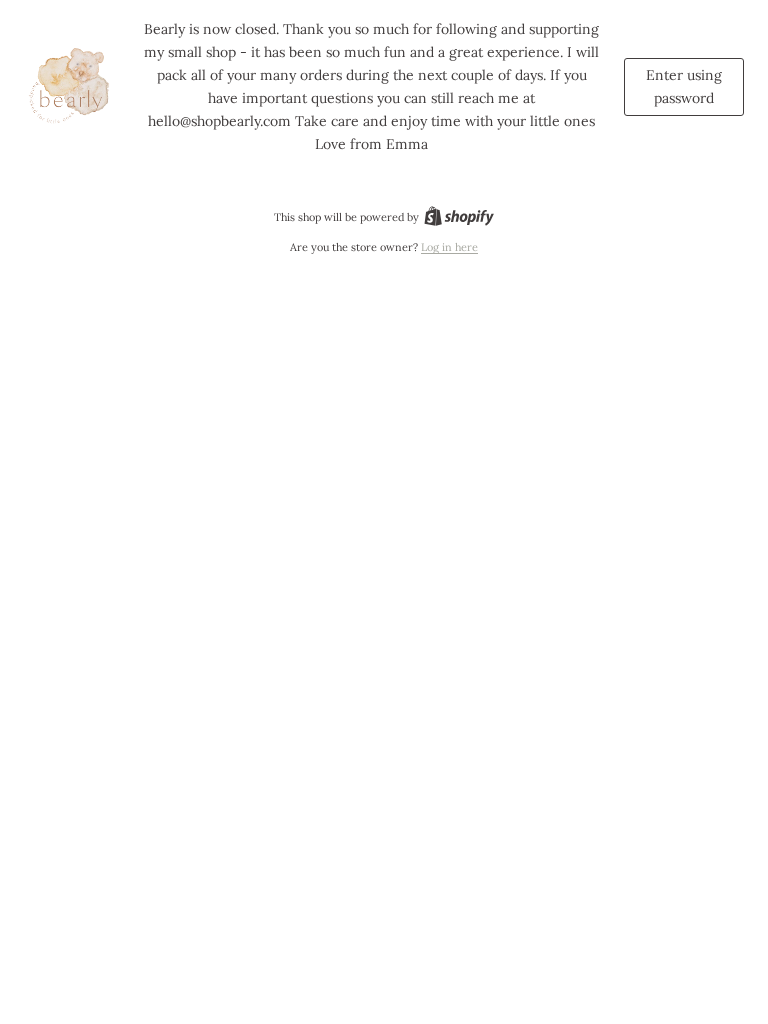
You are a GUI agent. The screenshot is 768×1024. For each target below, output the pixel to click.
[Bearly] (72, 87)
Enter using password (684, 86)
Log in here (449, 247)
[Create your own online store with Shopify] (459, 217)
